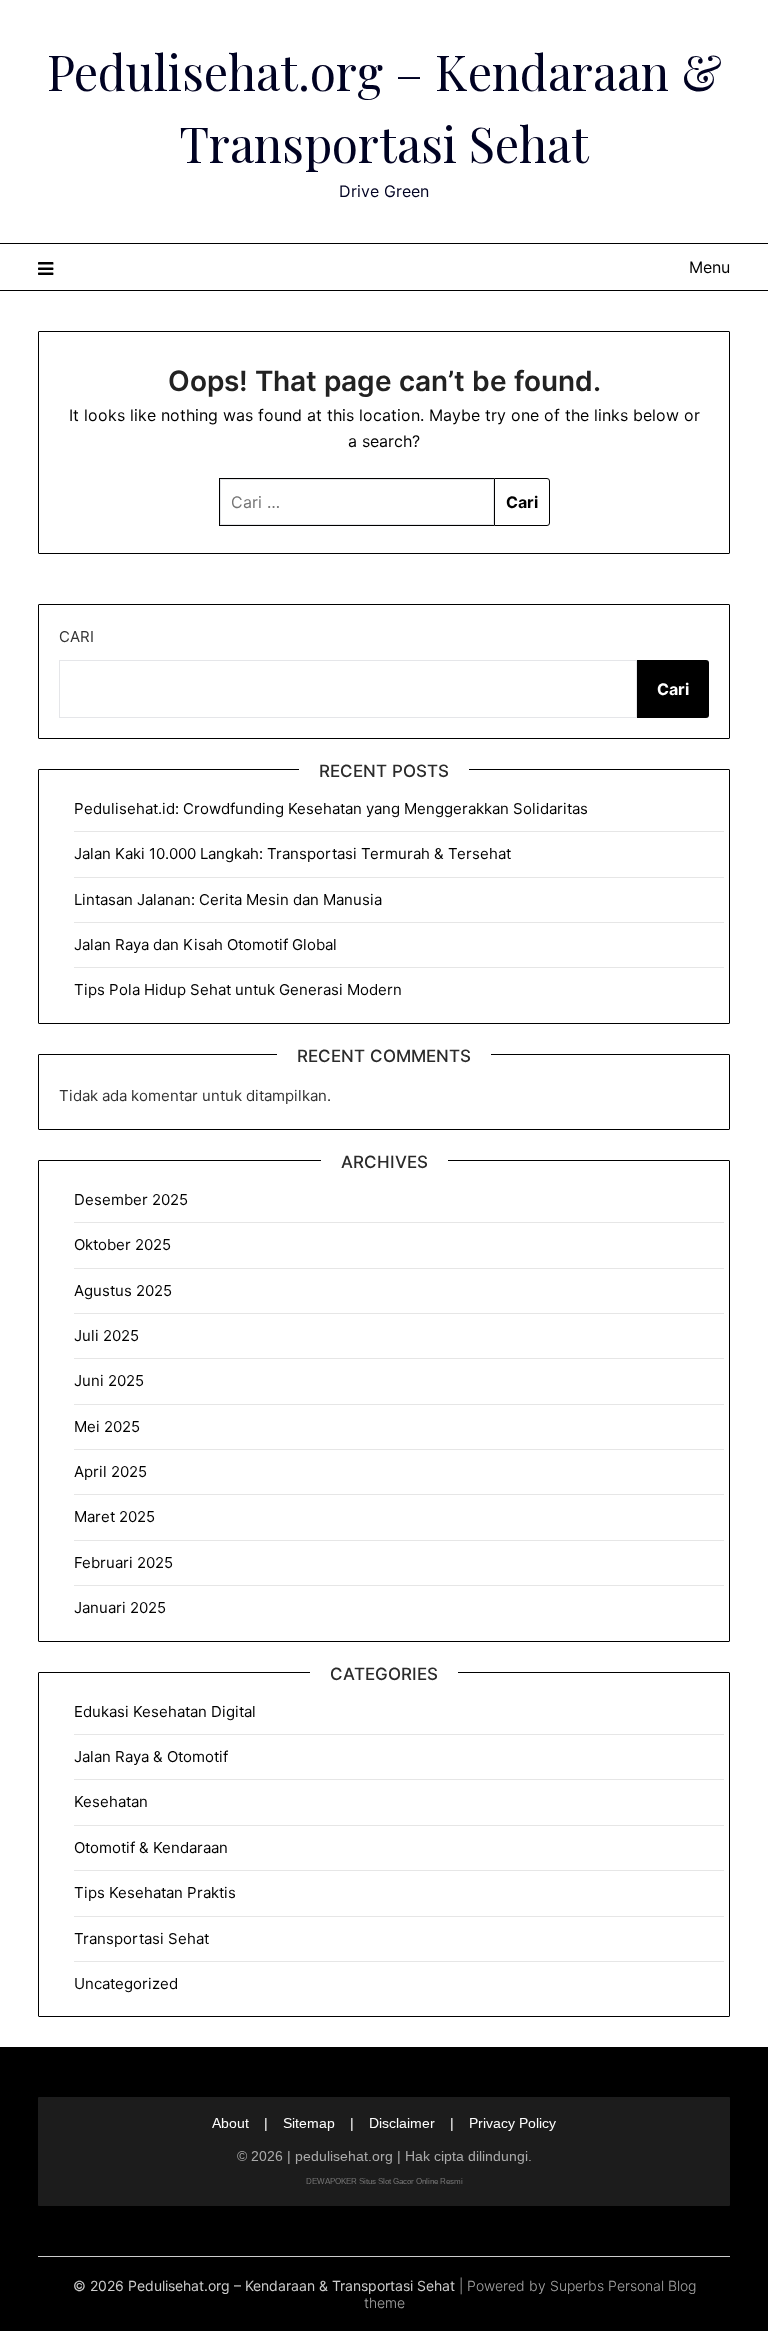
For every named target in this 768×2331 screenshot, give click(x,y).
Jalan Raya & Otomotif (151, 1756)
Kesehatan (111, 1801)
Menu (709, 267)
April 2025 (110, 1471)
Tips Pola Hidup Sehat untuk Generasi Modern (238, 989)
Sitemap (309, 2123)
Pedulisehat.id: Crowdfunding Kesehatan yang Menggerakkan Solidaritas (331, 808)
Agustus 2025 (123, 1290)
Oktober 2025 (122, 1244)
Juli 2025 (106, 1335)
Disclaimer (402, 2123)
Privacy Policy (512, 2123)
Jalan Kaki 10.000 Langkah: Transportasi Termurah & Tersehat (292, 853)
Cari (76, 636)
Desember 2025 (131, 1199)
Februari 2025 (123, 1562)
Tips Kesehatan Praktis (155, 1892)
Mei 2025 (107, 1426)
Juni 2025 (109, 1380)
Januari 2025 (120, 1607)
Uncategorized (126, 1983)
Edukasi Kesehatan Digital (165, 1711)
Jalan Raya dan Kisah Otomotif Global (205, 944)
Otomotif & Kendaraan (151, 1847)
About (230, 2123)
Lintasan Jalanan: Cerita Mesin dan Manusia (228, 899)
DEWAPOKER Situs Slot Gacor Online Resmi (384, 2181)
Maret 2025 (114, 1516)
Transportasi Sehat (141, 1938)
